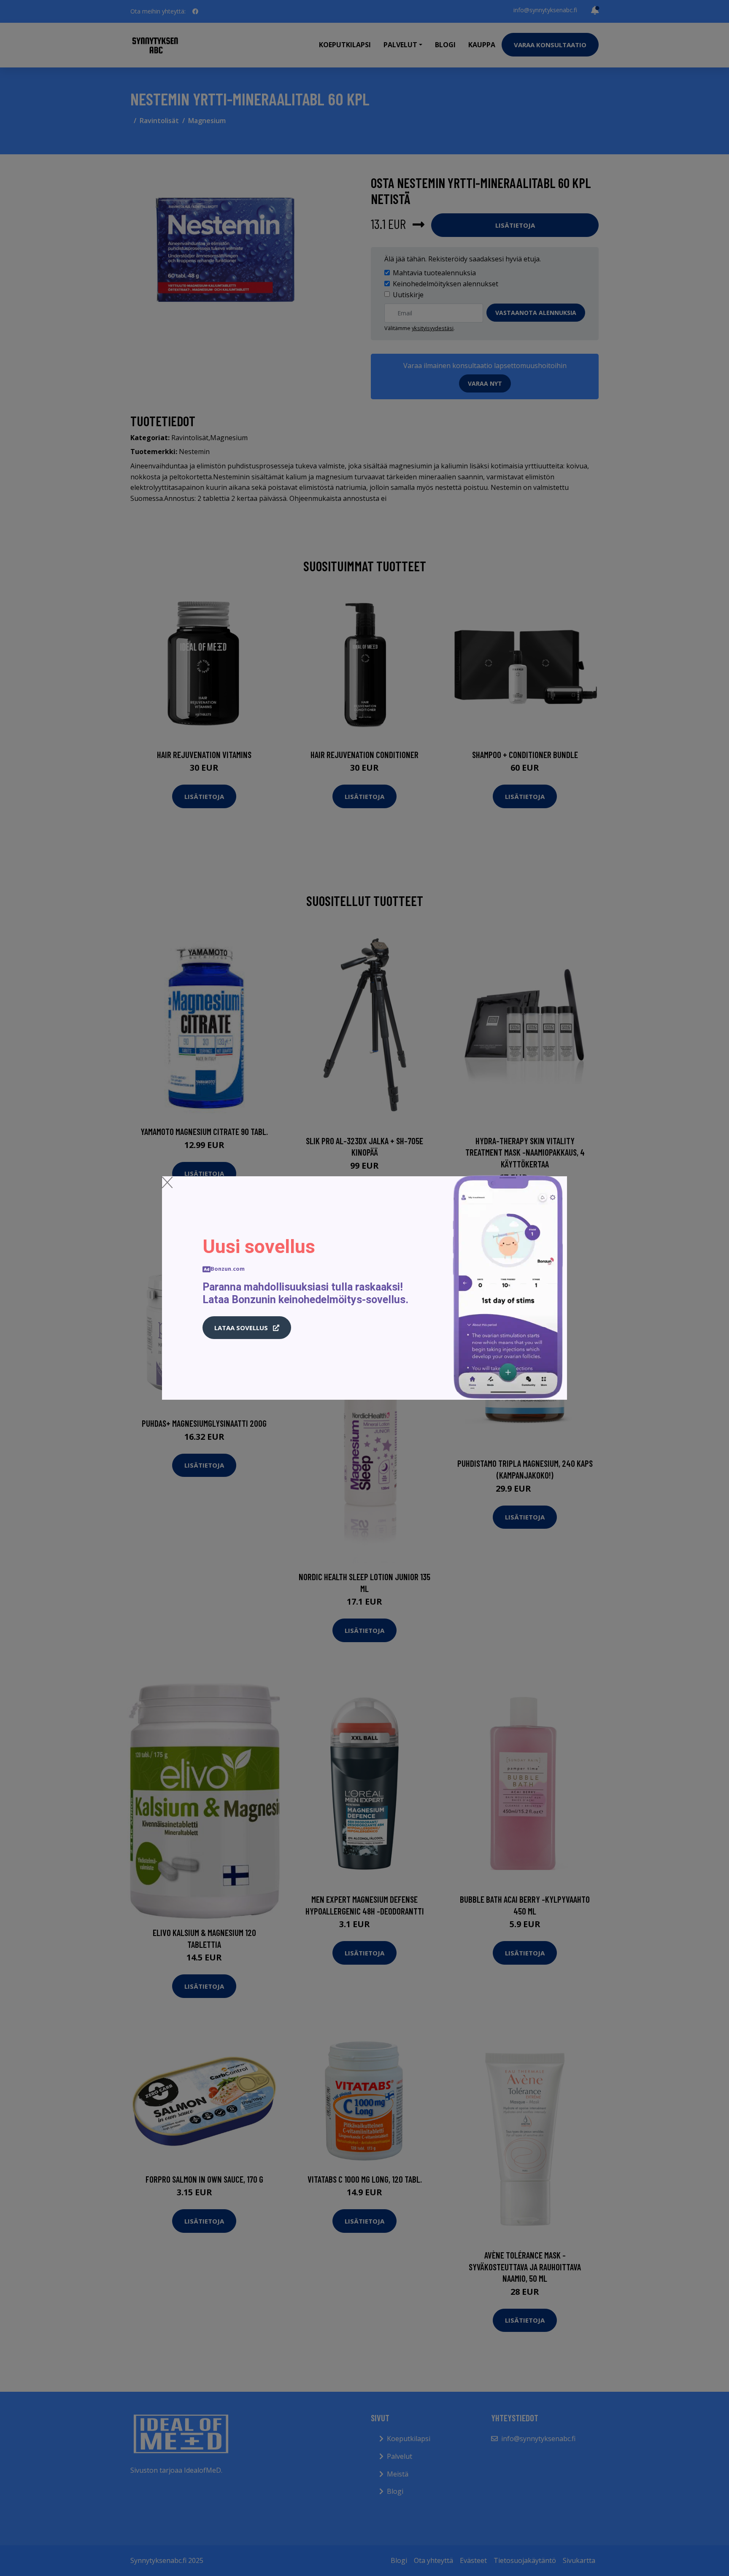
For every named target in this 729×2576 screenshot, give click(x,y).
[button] (247, 1328)
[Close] (167, 1182)
